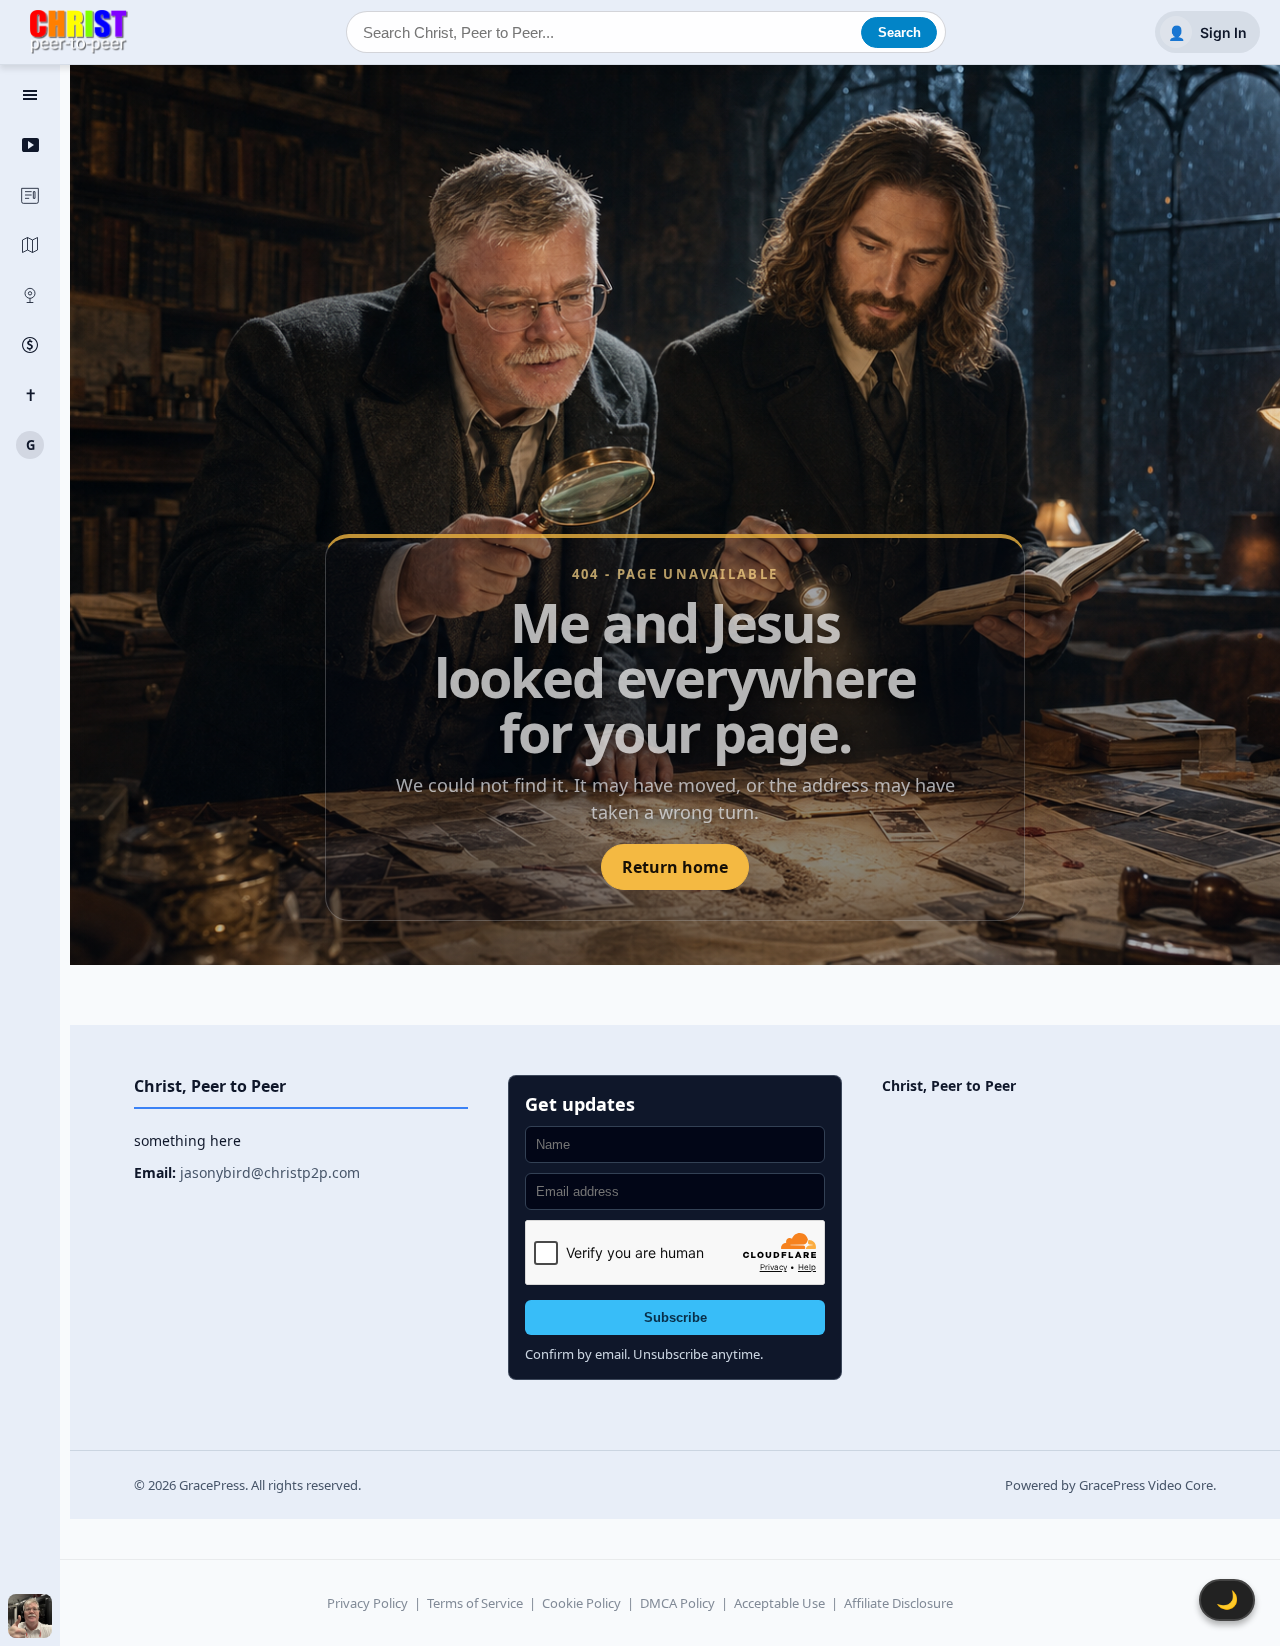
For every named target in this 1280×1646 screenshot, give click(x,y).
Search (899, 32)
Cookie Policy (581, 1603)
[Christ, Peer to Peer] (79, 32)
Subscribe (675, 1317)
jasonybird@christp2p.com (270, 1172)
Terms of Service (475, 1603)
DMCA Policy (677, 1603)
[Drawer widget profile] (30, 1616)
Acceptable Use (779, 1603)
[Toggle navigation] (30, 95)
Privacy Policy (367, 1603)
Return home (675, 867)
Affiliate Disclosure (898, 1603)
